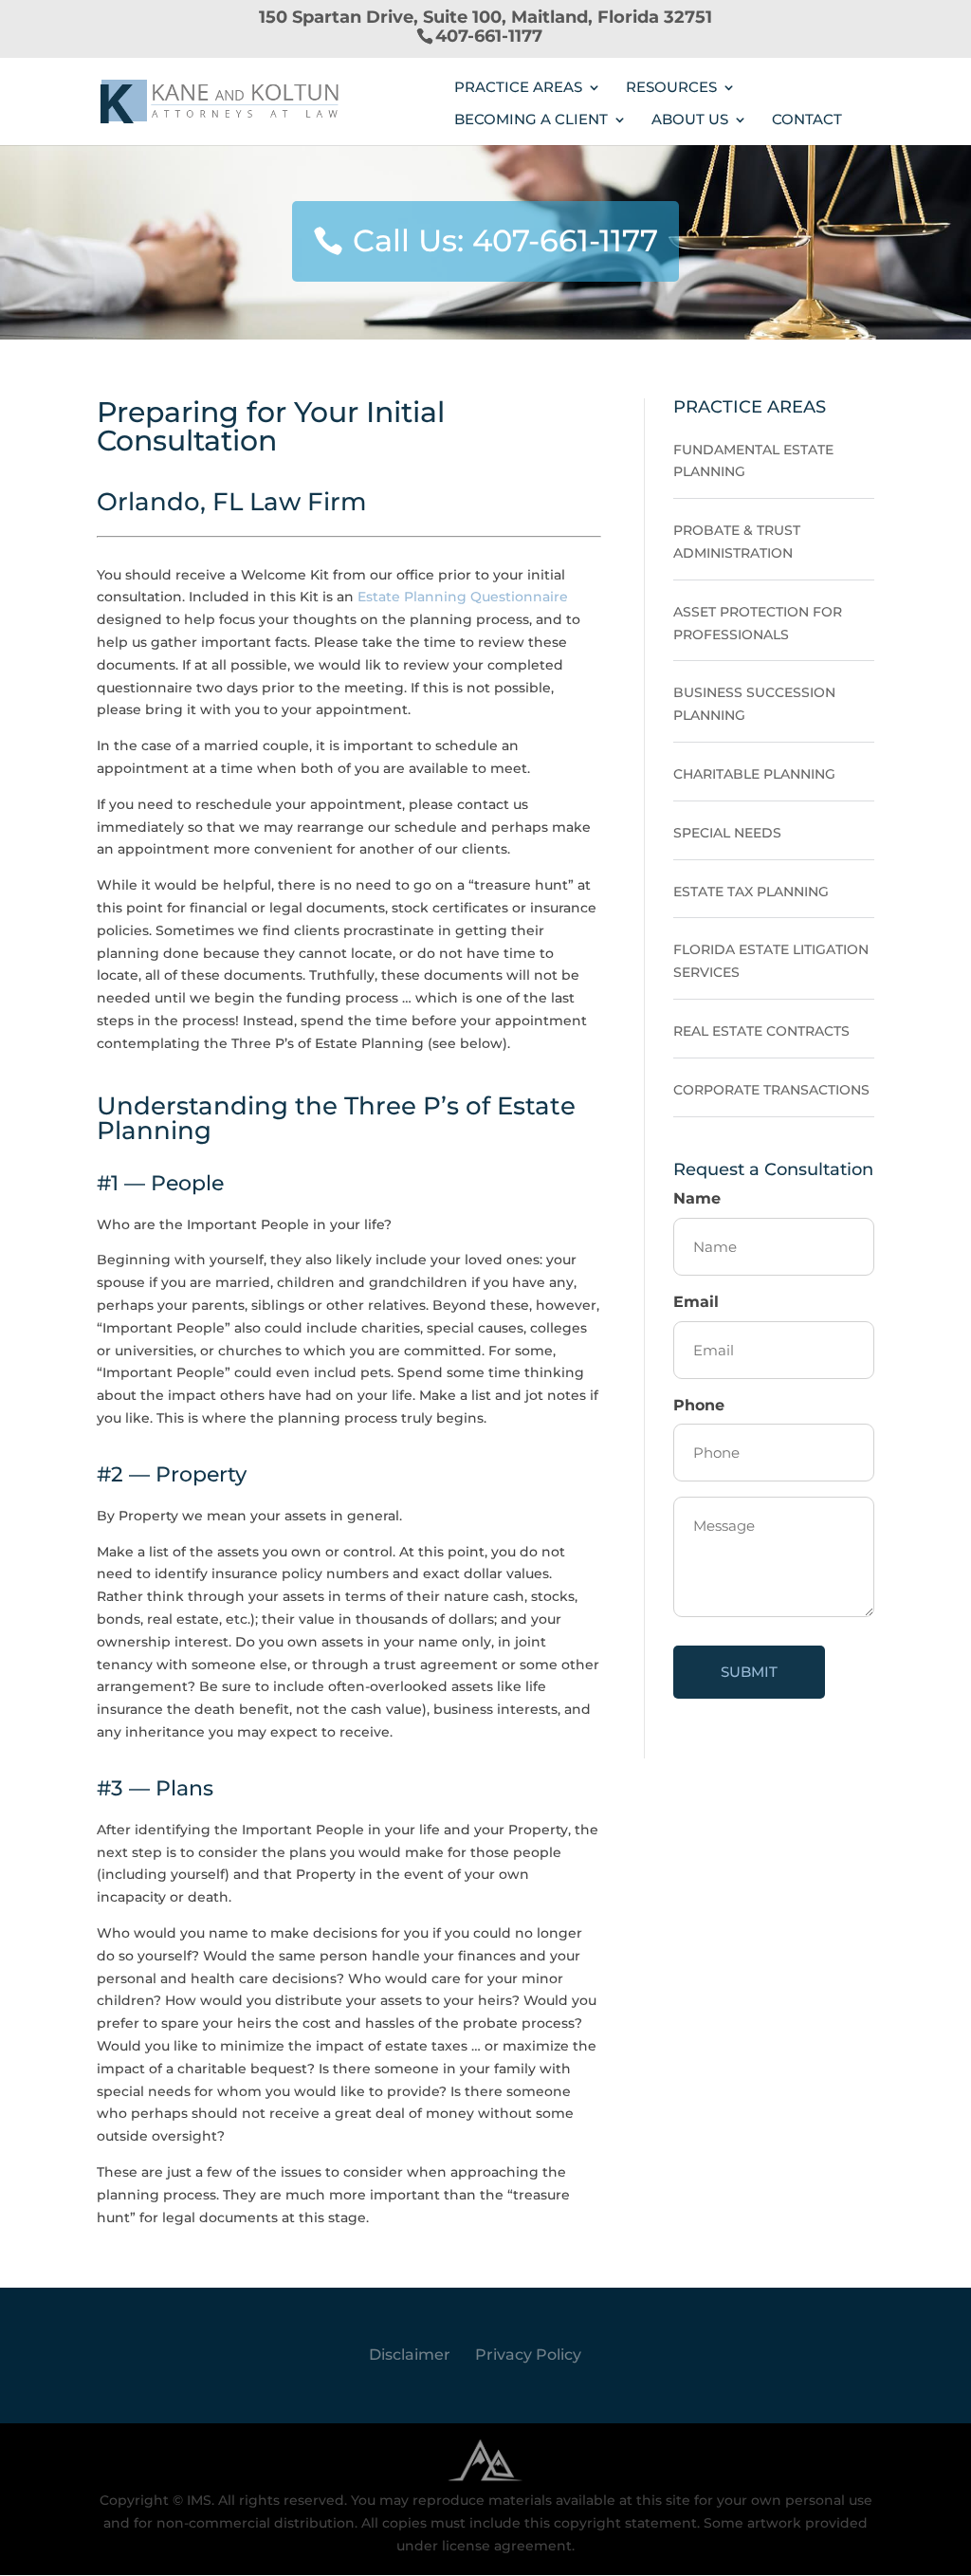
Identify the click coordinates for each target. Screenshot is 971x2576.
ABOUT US (690, 120)
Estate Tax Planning (751, 892)
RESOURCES (671, 88)
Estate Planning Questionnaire (463, 597)
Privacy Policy (528, 2355)
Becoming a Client (531, 120)
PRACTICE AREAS (518, 88)
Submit (749, 1672)
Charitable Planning (754, 774)
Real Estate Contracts (761, 1031)
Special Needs (727, 833)
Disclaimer (410, 2355)
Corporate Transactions (771, 1090)
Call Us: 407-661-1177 (505, 240)
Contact (807, 120)
